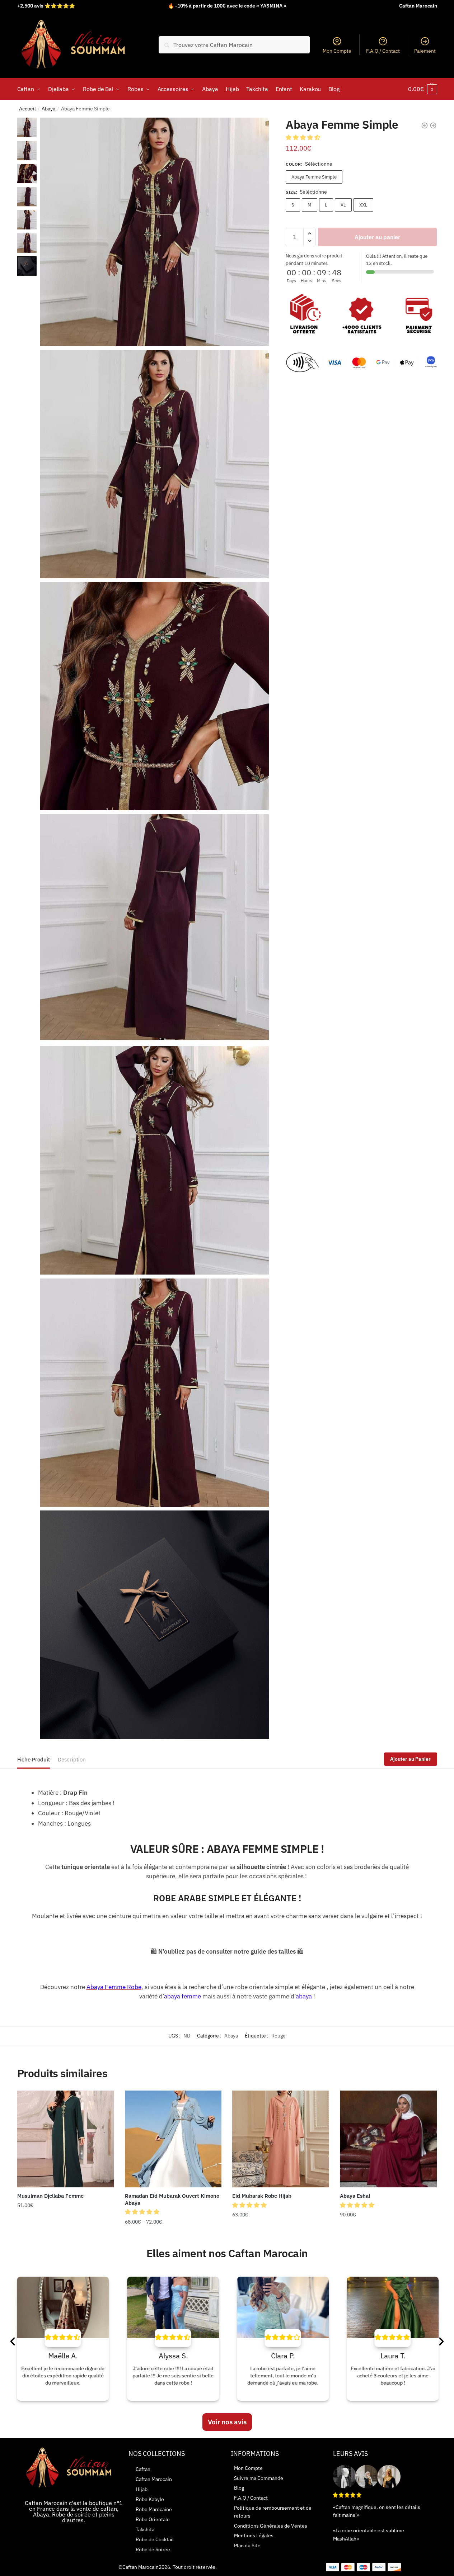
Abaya (48, 109)
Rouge (279, 2036)
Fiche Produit (34, 1759)
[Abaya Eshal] (388, 2139)
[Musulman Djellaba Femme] (66, 2139)
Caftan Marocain (154, 2479)
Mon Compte (337, 51)
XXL (363, 205)
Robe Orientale (153, 2519)
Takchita (145, 2529)
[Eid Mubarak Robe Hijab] (281, 2139)
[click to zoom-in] (155, 232)
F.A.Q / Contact (383, 51)
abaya (304, 1996)
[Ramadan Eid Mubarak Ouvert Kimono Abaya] (173, 2139)
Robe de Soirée (153, 2549)
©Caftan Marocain (139, 2567)
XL (343, 205)
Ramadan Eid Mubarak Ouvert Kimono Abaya (172, 2199)
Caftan (143, 2469)
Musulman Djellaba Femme (50, 2196)
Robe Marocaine (154, 2509)
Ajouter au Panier (410, 1759)
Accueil (27, 109)
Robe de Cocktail (155, 2539)
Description (72, 1759)
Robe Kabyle (150, 2499)
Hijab (142, 2489)
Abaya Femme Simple (314, 177)
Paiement (425, 51)
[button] (304, 137)
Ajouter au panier (377, 237)
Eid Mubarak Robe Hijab (262, 2196)
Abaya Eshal (355, 2196)
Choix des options (66, 2236)
